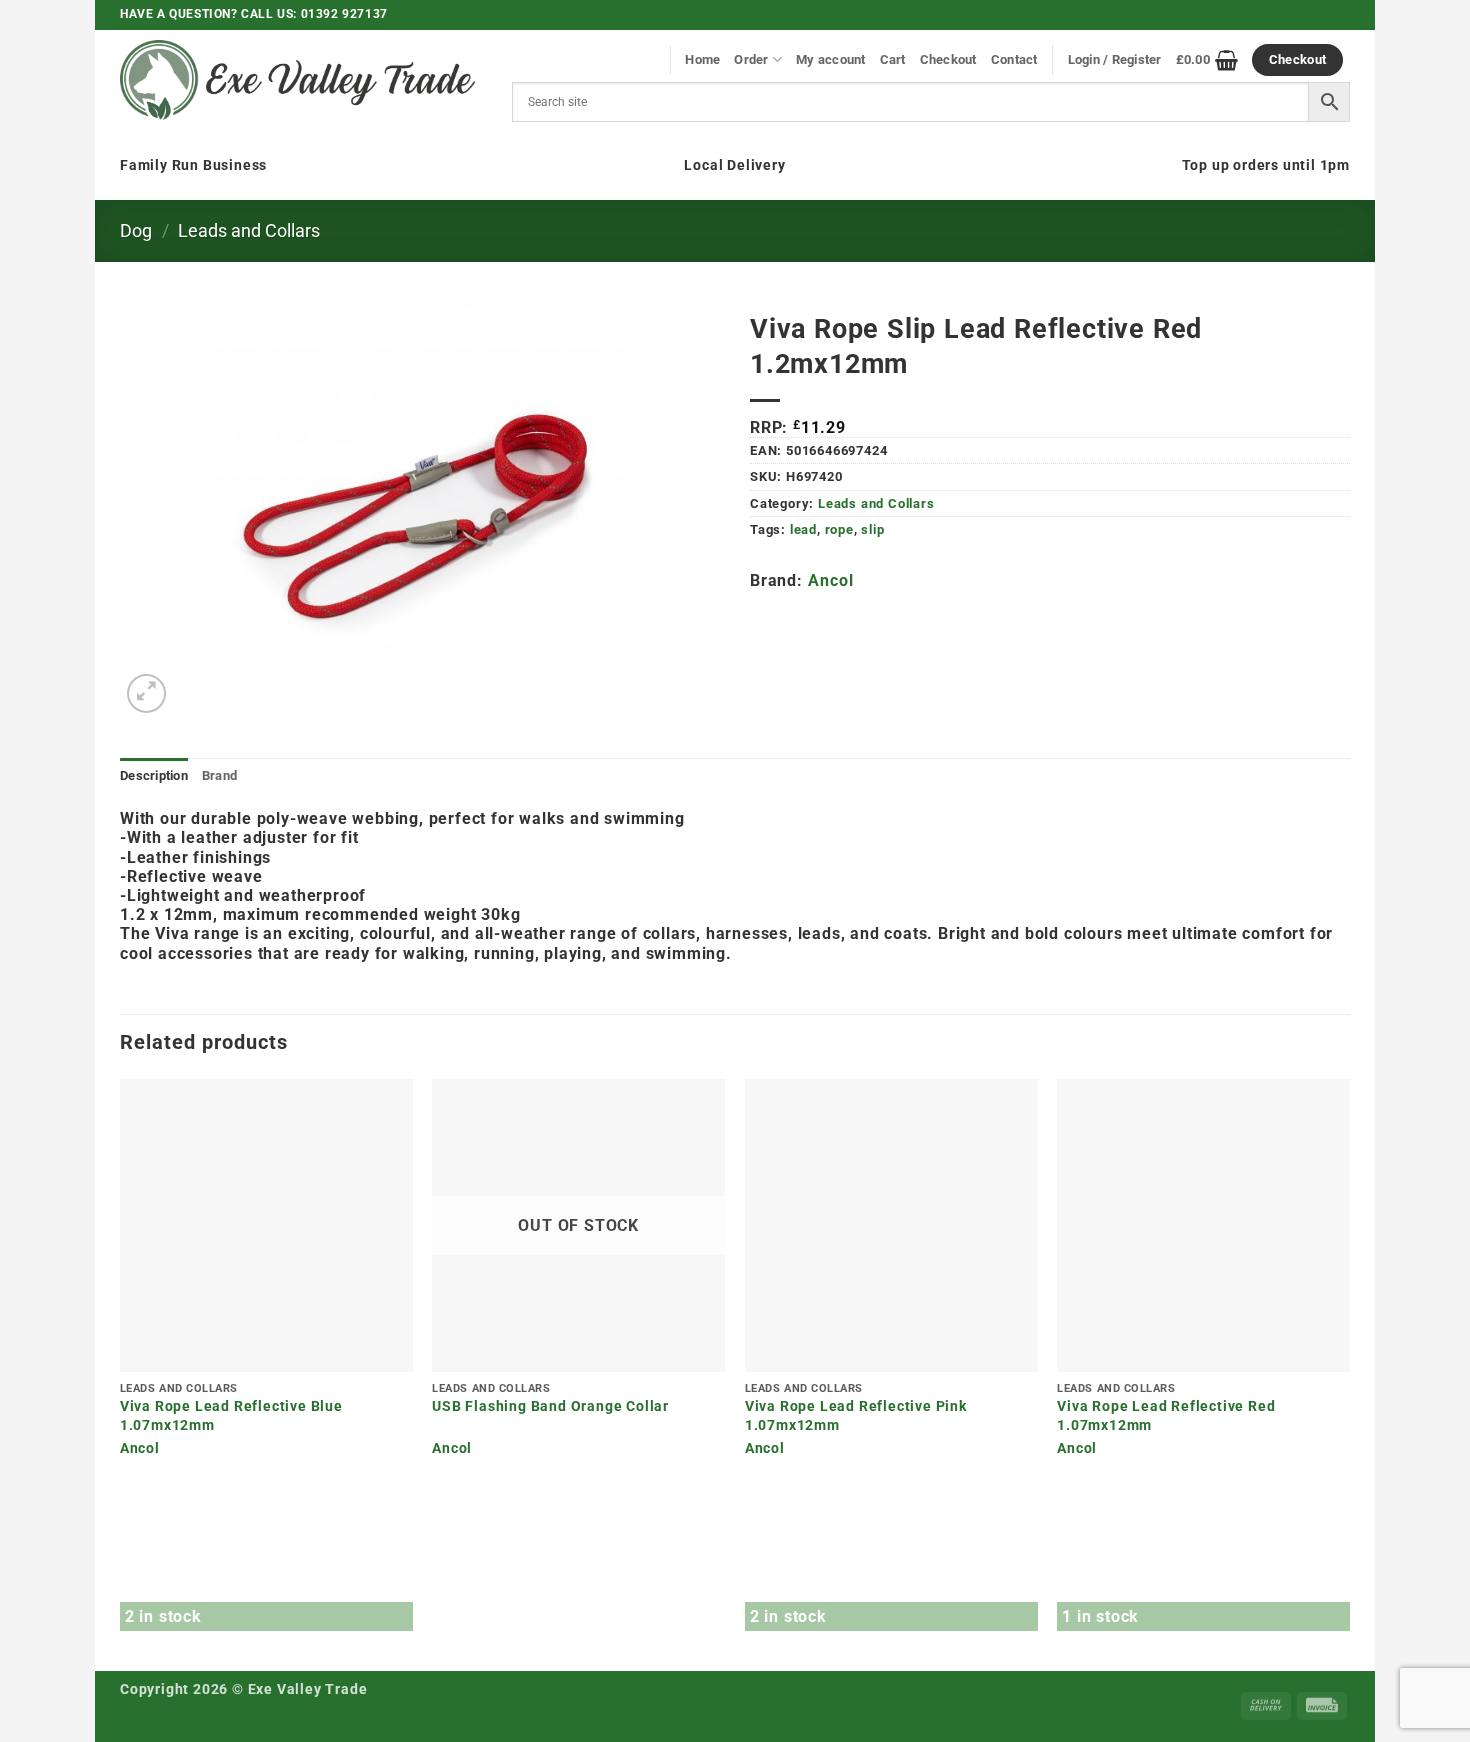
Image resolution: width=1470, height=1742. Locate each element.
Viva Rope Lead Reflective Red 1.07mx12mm (1166, 1416)
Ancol (830, 580)
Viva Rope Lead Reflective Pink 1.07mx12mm (856, 1416)
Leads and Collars (249, 230)
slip (872, 529)
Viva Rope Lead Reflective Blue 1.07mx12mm (231, 1416)
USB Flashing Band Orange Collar (550, 1406)
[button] (146, 693)
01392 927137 (344, 14)
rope (839, 529)
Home (702, 59)
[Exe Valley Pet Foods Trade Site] (297, 80)
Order (751, 59)
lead (803, 529)
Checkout (948, 59)
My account (831, 59)
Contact (1014, 59)
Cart (893, 59)
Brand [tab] (219, 775)
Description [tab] (154, 775)
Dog (136, 230)
